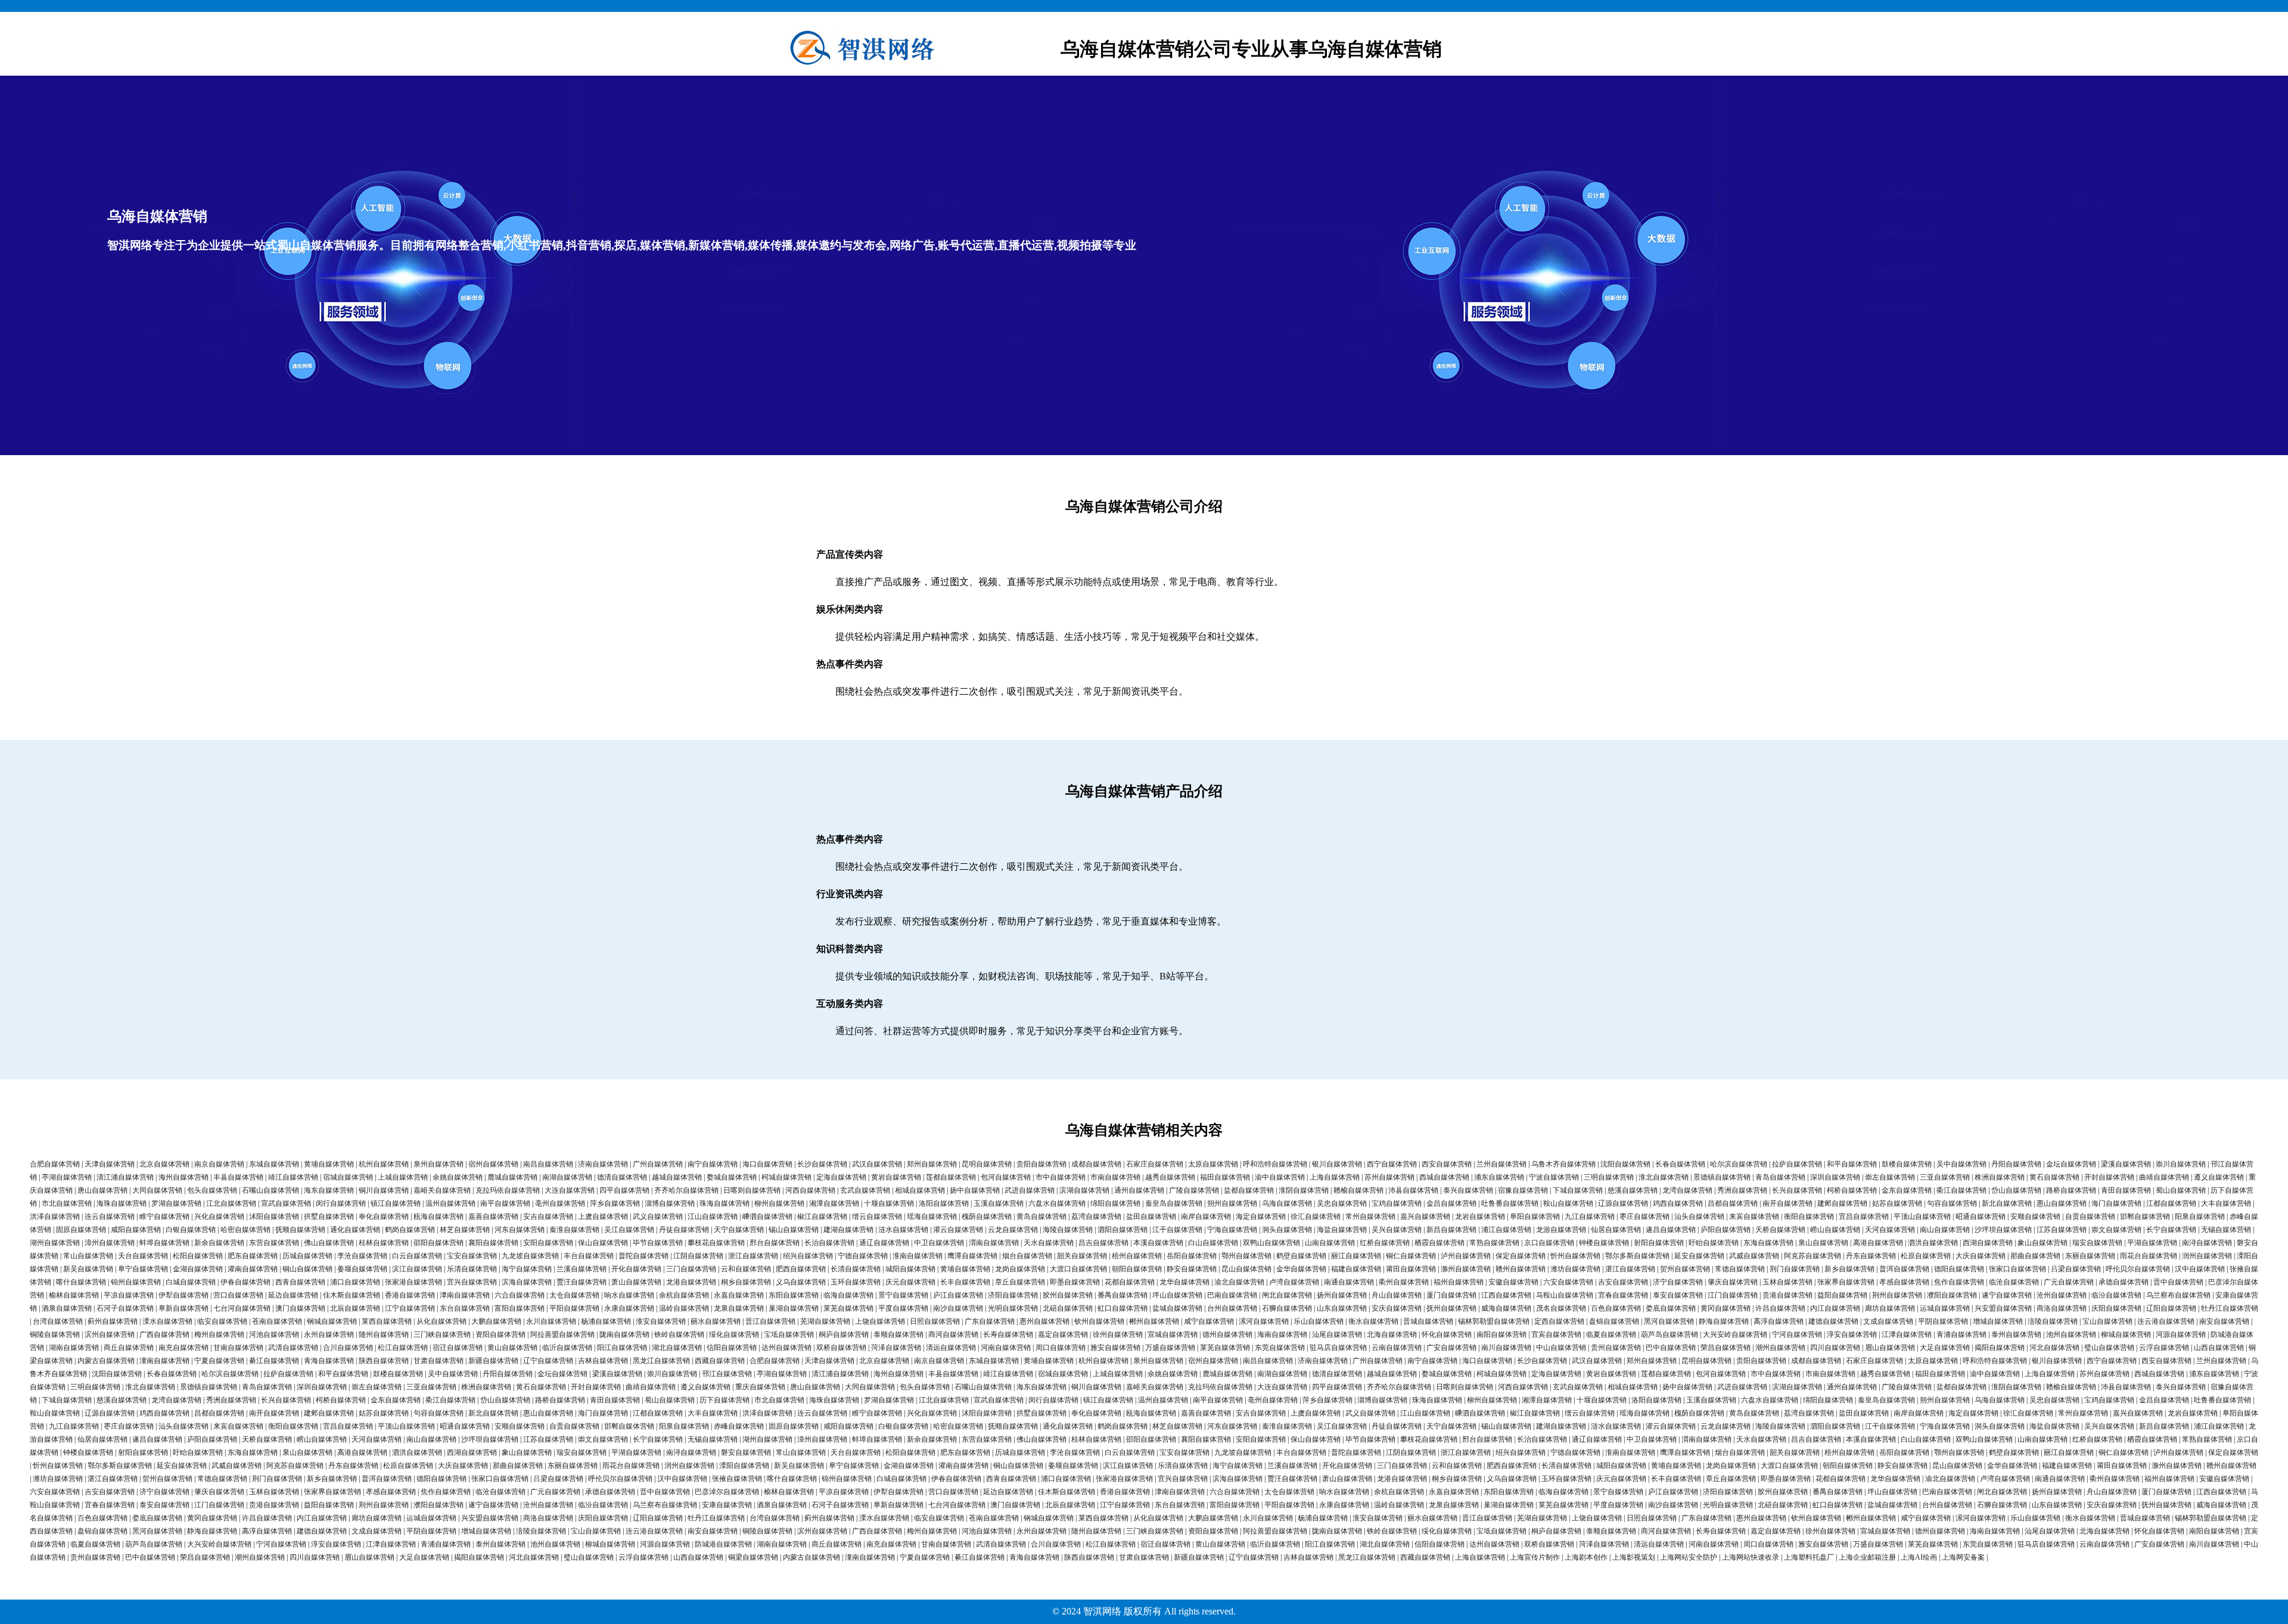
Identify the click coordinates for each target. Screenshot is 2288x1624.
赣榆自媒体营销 (1358, 1190)
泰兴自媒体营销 (1468, 1190)
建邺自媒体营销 (1842, 1203)
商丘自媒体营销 (129, 1348)
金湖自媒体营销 (198, 1269)
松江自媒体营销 (403, 1348)
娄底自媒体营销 (1671, 1308)
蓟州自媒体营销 (113, 1321)
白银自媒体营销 (191, 1230)
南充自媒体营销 (184, 1348)
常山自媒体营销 (88, 1256)
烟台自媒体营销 (1027, 1256)
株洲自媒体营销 (2000, 1177)
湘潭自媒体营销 (834, 1203)
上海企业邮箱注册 (1867, 1557)
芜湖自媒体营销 (825, 1321)
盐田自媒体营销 (1151, 1217)
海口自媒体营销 (767, 1164)
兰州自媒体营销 (1501, 1164)
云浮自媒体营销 (2164, 1348)
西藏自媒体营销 (720, 1361)
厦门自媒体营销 (1451, 1295)
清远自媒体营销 (951, 1348)
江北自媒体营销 (231, 1203)
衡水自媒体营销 (1373, 1321)
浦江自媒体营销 (1506, 1230)
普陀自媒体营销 (643, 1256)
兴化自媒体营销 (219, 1217)
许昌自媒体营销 (1780, 1308)
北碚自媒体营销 (1068, 1308)
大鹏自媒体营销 (496, 1321)
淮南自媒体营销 (918, 1256)
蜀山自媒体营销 (2181, 1190)
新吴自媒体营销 (88, 1269)
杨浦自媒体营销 (606, 1321)
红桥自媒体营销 (1385, 1243)
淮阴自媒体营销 (1304, 1190)
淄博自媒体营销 (670, 1203)
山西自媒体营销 (2219, 1348)
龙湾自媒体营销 (1687, 1190)
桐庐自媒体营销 (844, 1334)
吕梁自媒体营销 (2076, 1269)
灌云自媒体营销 (958, 1230)
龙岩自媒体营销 (1480, 1217)
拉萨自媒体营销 (1797, 1164)
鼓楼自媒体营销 (1907, 1164)
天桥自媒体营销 (1780, 1230)
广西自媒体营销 (164, 1334)
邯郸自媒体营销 (2145, 1217)
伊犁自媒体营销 (184, 1295)
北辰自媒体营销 (355, 1308)
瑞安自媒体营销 (2097, 1243)
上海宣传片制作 (1535, 1557)
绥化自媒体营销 (734, 1334)
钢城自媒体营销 (332, 1321)
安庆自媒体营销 (1397, 1308)
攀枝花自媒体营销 (716, 1243)
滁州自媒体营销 (1466, 1269)
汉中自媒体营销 (2200, 1269)
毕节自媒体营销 (658, 1243)
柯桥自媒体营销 (1852, 1190)
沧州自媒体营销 (2062, 1295)
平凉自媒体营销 (129, 1295)
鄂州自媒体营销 (1246, 1256)
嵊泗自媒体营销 (767, 1217)
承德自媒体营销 (2124, 1282)
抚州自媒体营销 (1451, 1308)
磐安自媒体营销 (746, 1452)
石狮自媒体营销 (1287, 1308)
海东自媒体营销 (329, 1190)
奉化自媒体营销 (384, 1217)
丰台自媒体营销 (589, 1256)
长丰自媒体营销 (965, 1282)
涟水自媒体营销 (903, 1230)
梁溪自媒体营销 (2126, 1164)
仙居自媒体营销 (1616, 1230)
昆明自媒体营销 (987, 1164)
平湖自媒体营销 (2152, 1243)
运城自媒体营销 (1945, 1308)
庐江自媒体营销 (958, 1295)
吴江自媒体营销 (629, 1230)
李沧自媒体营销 (362, 1256)
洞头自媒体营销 (1287, 1230)
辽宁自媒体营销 (548, 1361)
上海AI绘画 (1919, 1557)
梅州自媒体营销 (219, 1334)
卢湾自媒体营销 (1294, 1282)
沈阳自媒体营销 (1625, 1164)
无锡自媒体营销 (2226, 1230)
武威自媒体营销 (1754, 1256)
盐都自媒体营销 (1249, 1190)
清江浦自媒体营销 (125, 1177)
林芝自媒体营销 (465, 1230)
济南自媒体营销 (603, 1164)
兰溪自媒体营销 (582, 1269)
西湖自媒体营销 (1988, 1243)
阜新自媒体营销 (184, 1308)
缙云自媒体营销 (877, 1217)
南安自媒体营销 (2224, 1321)
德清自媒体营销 (622, 1177)
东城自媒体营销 (274, 1164)
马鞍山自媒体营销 (1565, 1295)
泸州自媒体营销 (1466, 1256)
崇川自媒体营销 (2181, 1164)
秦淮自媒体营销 (574, 1230)
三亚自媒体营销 (1945, 1177)
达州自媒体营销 (786, 1348)
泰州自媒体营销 (2016, 1334)
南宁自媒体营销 (713, 1164)
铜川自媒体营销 (384, 1190)
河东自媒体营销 (520, 1230)
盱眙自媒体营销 (1714, 1243)
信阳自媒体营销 (732, 1348)
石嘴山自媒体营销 (271, 1190)
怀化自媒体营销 (1447, 1334)
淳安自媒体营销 (1852, 1334)
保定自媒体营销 (1521, 1256)
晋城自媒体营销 (1428, 1321)
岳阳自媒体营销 (1192, 1256)
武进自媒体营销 (1030, 1190)
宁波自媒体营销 (1554, 1177)
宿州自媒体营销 (493, 1164)
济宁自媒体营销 (1678, 1282)
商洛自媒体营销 (2062, 1308)
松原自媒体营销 (1926, 1256)
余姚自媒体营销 (458, 1177)
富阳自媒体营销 (520, 1308)
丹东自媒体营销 (1871, 1256)
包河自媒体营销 (1006, 1177)
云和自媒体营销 (746, 1269)
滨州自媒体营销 (110, 1334)
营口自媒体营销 (238, 1295)
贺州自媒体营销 (1685, 1269)
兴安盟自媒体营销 (2003, 1308)
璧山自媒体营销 (2109, 1348)
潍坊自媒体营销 (1575, 1269)
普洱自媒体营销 (1904, 1269)
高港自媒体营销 (1878, 1243)
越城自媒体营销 (677, 1177)
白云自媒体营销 (417, 1256)
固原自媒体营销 (81, 1230)
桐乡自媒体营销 (746, 1282)
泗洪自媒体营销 (1933, 1243)
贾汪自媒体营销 (582, 1282)
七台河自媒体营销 (242, 1308)
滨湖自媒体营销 (1084, 1190)
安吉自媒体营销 (548, 1217)
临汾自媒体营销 (2116, 1295)
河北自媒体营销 (2054, 1348)
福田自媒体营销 (1225, 1177)
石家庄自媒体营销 (1155, 1164)
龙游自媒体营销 (1561, 1230)
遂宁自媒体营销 (2007, 1295)
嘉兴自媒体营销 (1425, 1217)
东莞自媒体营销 (1280, 1348)
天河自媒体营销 (1890, 1230)
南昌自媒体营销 (548, 1164)
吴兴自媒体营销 (1397, 1230)
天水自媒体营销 (1049, 1243)
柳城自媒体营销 (2126, 1334)
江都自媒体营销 (2171, 1203)
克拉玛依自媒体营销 (508, 1190)
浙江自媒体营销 (753, 1256)
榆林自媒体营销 (74, 1295)
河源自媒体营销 (2181, 1334)
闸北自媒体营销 (1287, 1295)
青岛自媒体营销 (1780, 1177)
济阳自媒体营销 (1013, 1295)
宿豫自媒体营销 (1523, 1190)
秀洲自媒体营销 (1742, 1190)
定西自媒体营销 (1559, 1321)
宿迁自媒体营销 (458, 1348)
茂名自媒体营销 (1561, 1308)
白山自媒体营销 (1213, 1243)
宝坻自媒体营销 (789, 1334)
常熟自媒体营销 (1494, 1243)
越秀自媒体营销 (1170, 1177)
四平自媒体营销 (624, 1190)
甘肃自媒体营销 (439, 1361)
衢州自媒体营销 (1404, 1282)
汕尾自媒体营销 (1337, 1334)
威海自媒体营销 (1506, 1308)
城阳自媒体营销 (910, 1269)
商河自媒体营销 (953, 1334)
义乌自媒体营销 (801, 1282)
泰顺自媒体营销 (899, 1334)
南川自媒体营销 (1506, 1348)
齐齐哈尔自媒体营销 (686, 1190)
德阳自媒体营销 (1959, 1269)
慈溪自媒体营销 (1633, 1190)
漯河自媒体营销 (1264, 1321)
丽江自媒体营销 (1356, 1256)
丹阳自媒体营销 (2016, 1164)
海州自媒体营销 (184, 1177)
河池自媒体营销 (274, 1334)
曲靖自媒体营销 (2164, 1177)
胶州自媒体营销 (1068, 1295)
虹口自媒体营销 (1123, 1308)
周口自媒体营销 (1061, 1348)
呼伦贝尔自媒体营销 (2138, 1269)
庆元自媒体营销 (910, 1282)
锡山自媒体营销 (794, 1230)
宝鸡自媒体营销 (1397, 1203)
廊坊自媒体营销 (1890, 1308)
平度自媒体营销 (903, 1308)
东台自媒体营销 (465, 1308)
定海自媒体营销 (841, 1177)
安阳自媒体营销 (548, 1243)
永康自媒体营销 (629, 1308)
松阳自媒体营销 (198, 1256)
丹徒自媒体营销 (684, 1230)
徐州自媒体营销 (1118, 1334)
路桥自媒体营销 (2071, 1190)
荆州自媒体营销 (1897, 1295)
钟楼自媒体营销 (1604, 1243)
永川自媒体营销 (551, 1321)
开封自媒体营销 (2109, 1177)
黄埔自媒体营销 (329, 1164)
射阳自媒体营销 (1659, 1243)
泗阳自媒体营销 (1123, 1230)
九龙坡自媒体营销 (530, 1256)
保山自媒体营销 (603, 1243)
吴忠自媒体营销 (1342, 1203)
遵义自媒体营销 (2219, 1177)
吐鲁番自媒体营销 (1510, 1203)
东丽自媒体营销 (2090, 1256)
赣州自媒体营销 (1521, 1269)
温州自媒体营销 (450, 1203)
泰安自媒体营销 (1678, 1295)
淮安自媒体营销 (661, 1321)
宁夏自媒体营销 (219, 1361)
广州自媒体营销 (658, 1164)
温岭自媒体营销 (684, 1308)
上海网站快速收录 (1751, 1557)
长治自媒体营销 (829, 1243)
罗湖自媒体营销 (176, 1203)
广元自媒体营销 (2069, 1282)
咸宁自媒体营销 (1209, 1321)
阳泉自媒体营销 (2200, 1217)
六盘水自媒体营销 (1057, 1203)
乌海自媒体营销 (1287, 1203)
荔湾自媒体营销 (1096, 1217)
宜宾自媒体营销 (1556, 1334)
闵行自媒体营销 (341, 1203)
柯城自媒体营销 (786, 1177)
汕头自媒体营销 (1699, 1217)
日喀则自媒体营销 (752, 1190)
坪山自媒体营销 (1177, 1295)
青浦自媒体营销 (1961, 1334)
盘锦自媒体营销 (1614, 1321)
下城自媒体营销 (1578, 1190)
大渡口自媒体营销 (1078, 1269)
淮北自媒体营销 (1664, 1177)
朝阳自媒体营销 (1137, 1269)
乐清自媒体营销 (472, 1269)
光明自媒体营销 (1013, 1308)
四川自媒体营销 (1835, 1348)
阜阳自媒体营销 (1535, 1217)
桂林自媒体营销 (384, 1243)
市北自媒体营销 (67, 1203)
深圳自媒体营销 (1835, 1177)
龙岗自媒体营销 (1020, 1269)
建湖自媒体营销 (848, 1230)
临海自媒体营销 (848, 1295)
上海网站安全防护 (1689, 1557)
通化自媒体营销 (355, 1230)
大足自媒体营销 (1945, 1348)
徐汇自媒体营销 (1316, 1217)
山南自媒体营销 (1330, 1243)
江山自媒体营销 (713, 1217)
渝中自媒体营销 (1280, 1177)
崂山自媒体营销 (1835, 1230)
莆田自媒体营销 (1411, 1269)
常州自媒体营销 (1370, 1217)
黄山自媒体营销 (512, 1348)
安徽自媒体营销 (1513, 1282)
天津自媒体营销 (110, 1164)
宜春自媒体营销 (1623, 1295)
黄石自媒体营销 (2054, 1177)
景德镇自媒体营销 (1722, 1177)
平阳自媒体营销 (574, 1308)
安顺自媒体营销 (2035, 1217)
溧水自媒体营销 (167, 1321)
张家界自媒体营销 (1846, 1282)
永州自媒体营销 (329, 1334)
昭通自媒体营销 (1981, 1217)
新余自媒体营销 (219, 1243)
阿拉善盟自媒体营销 (562, 1334)
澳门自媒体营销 (300, 1308)
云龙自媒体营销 (1013, 1230)
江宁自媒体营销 (410, 1308)
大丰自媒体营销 (2226, 1203)
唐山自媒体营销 (102, 1190)
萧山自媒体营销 (636, 1282)
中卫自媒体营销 (939, 1243)
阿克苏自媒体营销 (1813, 1256)
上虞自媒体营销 (603, 1217)
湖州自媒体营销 (55, 1243)
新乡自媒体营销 (1849, 1269)
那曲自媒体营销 (2035, 1256)
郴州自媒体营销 (1154, 1321)
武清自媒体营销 (293, 1348)
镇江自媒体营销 (396, 1203)
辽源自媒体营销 (1623, 1203)
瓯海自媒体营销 (439, 1217)
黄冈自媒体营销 (1726, 1308)
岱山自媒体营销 (2016, 1190)
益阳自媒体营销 (1842, 1295)
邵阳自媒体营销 (439, 1243)
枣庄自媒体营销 (1644, 1217)
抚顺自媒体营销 (300, 1230)
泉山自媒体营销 (1823, 1243)
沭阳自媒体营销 (274, 1217)
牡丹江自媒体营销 (2230, 1308)
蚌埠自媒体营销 (164, 1243)
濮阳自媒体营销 (1952, 1295)
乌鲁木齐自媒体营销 (1563, 1164)
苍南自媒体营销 (277, 1321)
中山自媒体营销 (1561, 1348)
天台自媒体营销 (143, 1256)
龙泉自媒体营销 (739, 1308)
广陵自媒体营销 (1194, 1190)
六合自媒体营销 (520, 1295)
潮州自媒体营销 (1780, 1348)
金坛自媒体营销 (2071, 1164)
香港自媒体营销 (410, 1295)
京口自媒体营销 (1549, 1243)
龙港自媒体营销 (691, 1282)
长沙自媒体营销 (822, 1164)
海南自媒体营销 (1282, 1334)
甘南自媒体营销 (238, 1348)
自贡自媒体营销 (2090, 1217)
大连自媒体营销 (570, 1190)
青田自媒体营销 (2126, 1190)
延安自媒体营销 (1699, 1256)
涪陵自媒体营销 (2053, 1321)
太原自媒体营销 (1213, 1164)
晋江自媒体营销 (770, 1321)
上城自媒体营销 (403, 1177)
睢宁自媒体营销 (164, 1217)
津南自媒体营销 (465, 1295)
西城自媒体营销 (1444, 1177)
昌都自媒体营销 (1733, 1203)
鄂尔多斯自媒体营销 (1637, 1256)
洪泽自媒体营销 (55, 1217)
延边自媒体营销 (293, 1295)
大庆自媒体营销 (1981, 1256)
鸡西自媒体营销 (1678, 1203)
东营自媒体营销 (274, 1243)
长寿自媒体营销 (1008, 1334)
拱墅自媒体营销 (329, 1217)
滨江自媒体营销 (417, 1269)
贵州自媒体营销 (1616, 1348)
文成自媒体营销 (1888, 1321)
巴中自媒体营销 (1671, 1348)
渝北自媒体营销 (1239, 1282)
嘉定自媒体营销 (1063, 1334)
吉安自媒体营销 (1623, 1282)
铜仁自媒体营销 (1411, 1256)
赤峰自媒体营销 (739, 1426)
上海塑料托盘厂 (1809, 1557)
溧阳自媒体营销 (744, 1466)
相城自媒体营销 (920, 1190)
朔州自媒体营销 (1232, 1203)
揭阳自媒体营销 (2000, 1348)
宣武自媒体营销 (286, 1203)
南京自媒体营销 (219, 1164)
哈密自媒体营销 (245, 1230)
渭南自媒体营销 (994, 1243)
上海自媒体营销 (1335, 1177)
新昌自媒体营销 (1451, 1230)
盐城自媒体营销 (1177, 1308)
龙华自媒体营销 (1185, 1282)
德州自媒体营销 (1227, 1334)
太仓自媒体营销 (574, 1295)
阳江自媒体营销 (622, 1348)
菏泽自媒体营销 (896, 1348)
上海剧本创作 (1586, 1557)
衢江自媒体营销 (1961, 1190)
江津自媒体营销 (1907, 1334)
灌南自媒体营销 (253, 1269)
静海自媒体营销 (1724, 1321)
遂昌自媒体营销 (1671, 1230)
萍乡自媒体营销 (615, 1203)
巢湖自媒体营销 (794, 1308)
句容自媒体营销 (1952, 1203)
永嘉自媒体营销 (739, 1295)
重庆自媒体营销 (760, 1387)
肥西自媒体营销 (801, 1269)
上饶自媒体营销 (880, 1321)
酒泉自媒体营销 (67, 1308)
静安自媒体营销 (1192, 1269)
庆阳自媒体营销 (2116, 1308)
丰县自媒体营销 (238, 1177)
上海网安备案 (1963, 1557)
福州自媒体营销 (1459, 1282)
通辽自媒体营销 (884, 1243)
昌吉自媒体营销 (1103, 1243)
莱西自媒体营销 (387, 1321)
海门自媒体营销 (2116, 1203)
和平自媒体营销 (1852, 1164)
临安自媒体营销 (222, 1321)
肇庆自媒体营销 (1733, 1282)
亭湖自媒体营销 (67, 1177)
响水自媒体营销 (629, 1295)
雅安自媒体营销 (1115, 1348)
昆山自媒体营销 (1246, 1269)
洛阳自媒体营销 (944, 1203)
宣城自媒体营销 (1173, 1334)
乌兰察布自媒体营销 (2178, 1295)
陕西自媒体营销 (384, 1361)
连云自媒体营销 (110, 1217)
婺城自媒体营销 (732, 1177)
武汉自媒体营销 (877, 1164)
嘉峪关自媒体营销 (442, 1190)
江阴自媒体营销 (698, 1256)
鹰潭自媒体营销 (972, 1256)
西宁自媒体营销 (1392, 1164)
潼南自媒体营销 (164, 1361)
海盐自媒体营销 (1342, 1230)
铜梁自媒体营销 (753, 1557)
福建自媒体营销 (1356, 1269)
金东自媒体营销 (1907, 1190)
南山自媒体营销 (1945, 1230)
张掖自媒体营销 (737, 1479)
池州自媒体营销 (2071, 1334)
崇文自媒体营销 (2116, 1230)
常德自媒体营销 (1740, 1269)
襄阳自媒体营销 (493, 1243)
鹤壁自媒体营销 (1301, 1256)
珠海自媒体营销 (725, 1203)
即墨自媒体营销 (1075, 1282)
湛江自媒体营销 (1630, 1269)
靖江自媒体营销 (293, 1177)
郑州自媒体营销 (932, 1164)
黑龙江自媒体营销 (661, 1361)
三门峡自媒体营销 (442, 1334)
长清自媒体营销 (856, 1269)
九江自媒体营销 (1590, 1217)
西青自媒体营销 (300, 1282)
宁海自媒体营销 (1232, 1230)
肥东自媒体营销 (253, 1256)
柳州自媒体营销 (779, 1203)
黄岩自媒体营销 (896, 1177)
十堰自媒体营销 (889, 1203)
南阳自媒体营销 (1501, 1334)
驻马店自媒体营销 (1338, 1348)
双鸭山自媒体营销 (1272, 1243)
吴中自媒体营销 (1961, 1164)
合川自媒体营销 (348, 1348)
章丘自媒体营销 (1020, 1282)
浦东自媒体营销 (1499, 1177)
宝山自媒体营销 (2107, 1321)
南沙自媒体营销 (958, 1308)
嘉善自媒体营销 (493, 1217)
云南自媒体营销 (1397, 1348)
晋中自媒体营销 (2178, 1282)
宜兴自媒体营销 (472, 1282)
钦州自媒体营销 (1099, 1321)
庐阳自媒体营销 (1726, 1230)
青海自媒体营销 (329, 1361)
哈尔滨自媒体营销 (1739, 1164)
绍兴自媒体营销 (808, 1256)
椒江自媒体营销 (822, 1217)
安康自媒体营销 (727, 1505)
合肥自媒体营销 (55, 1164)
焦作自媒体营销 (1959, 1282)
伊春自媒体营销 (245, 1282)
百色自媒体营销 (1616, 1308)
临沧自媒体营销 (2014, 1282)
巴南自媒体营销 (1232, 1295)
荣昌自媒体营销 (1726, 1348)
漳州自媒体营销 (110, 1243)
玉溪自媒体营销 (999, 1203)
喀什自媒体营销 (81, 1282)
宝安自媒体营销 (472, 1256)
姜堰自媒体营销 (362, 1269)
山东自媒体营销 (1342, 1308)
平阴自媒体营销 (1943, 1321)
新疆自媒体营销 (493, 1361)
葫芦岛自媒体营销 (1670, 1334)
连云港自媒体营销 (2166, 1321)
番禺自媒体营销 (1123, 1295)
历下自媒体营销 (725, 1400)
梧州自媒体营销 (1137, 1256)
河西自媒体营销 (810, 1190)
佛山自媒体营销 (329, 1243)
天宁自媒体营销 (739, 1230)
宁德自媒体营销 (863, 1256)
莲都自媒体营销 (951, 1177)
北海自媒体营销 (1392, 1334)
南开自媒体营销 (1787, 1203)
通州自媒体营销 (1139, 1190)
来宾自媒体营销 (1754, 1217)
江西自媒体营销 (1506, 1295)
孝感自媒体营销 (1904, 1282)
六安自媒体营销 (1568, 1282)
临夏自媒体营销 (1611, 1334)
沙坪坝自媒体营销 (2003, 1230)
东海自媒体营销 (1768, 1243)
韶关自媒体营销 (1082, 1256)
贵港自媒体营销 (1787, 1295)
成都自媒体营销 (1096, 1164)
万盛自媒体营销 (1170, 1348)
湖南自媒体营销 (74, 1348)
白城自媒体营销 (191, 1282)
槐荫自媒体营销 (987, 1217)
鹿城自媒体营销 (512, 1177)
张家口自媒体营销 (2017, 1269)
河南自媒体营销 (1006, 1348)
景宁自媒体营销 (903, 1295)
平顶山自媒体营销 (1922, 1217)
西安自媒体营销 (1447, 1164)
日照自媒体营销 (935, 1321)
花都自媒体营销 (1130, 1282)
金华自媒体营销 (1301, 1269)
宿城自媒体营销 (348, 1177)
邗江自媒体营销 (727, 1374)
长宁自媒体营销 (2171, 1230)
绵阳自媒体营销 (1115, 1203)
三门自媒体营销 (691, 1269)
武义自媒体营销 (658, 1217)
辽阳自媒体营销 (2171, 1308)
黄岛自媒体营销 (1042, 1217)
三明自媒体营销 (1609, 1177)
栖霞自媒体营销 (1440, 1243)
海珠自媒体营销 (122, 1203)
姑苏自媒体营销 (1897, 1203)
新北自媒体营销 (2007, 1203)
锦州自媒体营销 (136, 1282)
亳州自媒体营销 (560, 1203)
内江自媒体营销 (1835, 1308)
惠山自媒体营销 (2062, 1203)
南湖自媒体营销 (567, 1177)
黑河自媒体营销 (1669, 1321)
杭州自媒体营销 (384, 1164)
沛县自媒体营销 (1413, 1190)
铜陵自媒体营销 (55, 1334)
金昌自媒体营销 (1451, 1203)
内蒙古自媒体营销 (106, 1361)
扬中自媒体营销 (975, 1190)
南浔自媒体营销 (2207, 1243)
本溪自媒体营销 (1158, 1243)
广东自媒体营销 (990, 1321)
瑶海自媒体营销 (932, 1217)
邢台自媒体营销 (775, 1243)
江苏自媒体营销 (2062, 1230)
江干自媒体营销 (1177, 1230)
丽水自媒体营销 (716, 1321)
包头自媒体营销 (212, 1190)
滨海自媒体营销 (527, 1282)
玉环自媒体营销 (856, 1282)
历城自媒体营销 (307, 1256)
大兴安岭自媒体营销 (1735, 1334)
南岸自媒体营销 (1206, 1217)
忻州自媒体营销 (1575, 1256)
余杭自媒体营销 (684, 1295)
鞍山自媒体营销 (1568, 1203)
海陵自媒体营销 (1068, 1230)
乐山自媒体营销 (1319, 1321)
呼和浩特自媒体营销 (1275, 1164)
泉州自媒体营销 (439, 1164)
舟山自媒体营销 (1397, 1295)
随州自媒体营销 (384, 1334)
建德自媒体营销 (1833, 1321)
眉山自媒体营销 (1890, 1348)
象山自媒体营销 (2043, 1243)
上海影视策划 (1634, 1557)
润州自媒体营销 (2207, 1256)
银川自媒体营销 (1337, 1164)
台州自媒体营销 (1232, 1308)
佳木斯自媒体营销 (352, 1295)
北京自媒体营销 (164, 1164)
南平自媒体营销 (505, 1203)
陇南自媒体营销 (624, 1334)
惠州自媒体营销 (1044, 1321)
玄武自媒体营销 (865, 1190)
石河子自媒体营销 (125, 1308)
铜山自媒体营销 (307, 1269)
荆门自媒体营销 (1795, 1269)
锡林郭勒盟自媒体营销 (1494, 1321)
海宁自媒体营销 (527, 1269)
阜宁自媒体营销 (143, 1269)
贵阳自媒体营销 (1042, 1164)
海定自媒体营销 (1261, 1217)
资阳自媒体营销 (500, 1334)
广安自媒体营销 (1451, 1348)
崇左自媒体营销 (1890, 1177)
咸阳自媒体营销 (136, 1230)
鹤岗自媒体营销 (410, 1230)
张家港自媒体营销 (414, 1282)
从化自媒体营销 (442, 1321)
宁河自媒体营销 (1797, 1334)
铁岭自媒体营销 (679, 1334)
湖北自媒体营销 (677, 1348)
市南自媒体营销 (1115, 1177)
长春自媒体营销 (1680, 1164)
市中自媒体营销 (1061, 1177)
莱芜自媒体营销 (848, 1308)
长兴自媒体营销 (1797, 1190)
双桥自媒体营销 (841, 1348)
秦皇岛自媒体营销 (1174, 1203)
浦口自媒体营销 (355, 1282)
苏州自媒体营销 (1389, 1177)
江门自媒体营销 (1733, 1295)
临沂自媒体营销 (567, 1348)
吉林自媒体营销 (603, 1361)
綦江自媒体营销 (274, 1361)
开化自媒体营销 (636, 1269)
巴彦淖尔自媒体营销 (727, 1492)
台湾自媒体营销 (58, 1321)
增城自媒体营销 (1998, 1321)
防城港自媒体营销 (723, 1544)
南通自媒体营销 (1349, 1282)
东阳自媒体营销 (794, 1295)
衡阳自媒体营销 (1809, 1217)
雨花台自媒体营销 (2149, 1256)
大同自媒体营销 (157, 1190)
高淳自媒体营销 (1779, 1321)
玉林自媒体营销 (1787, 1282)
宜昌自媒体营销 (1864, 1217)
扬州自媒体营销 (1342, 1295)
